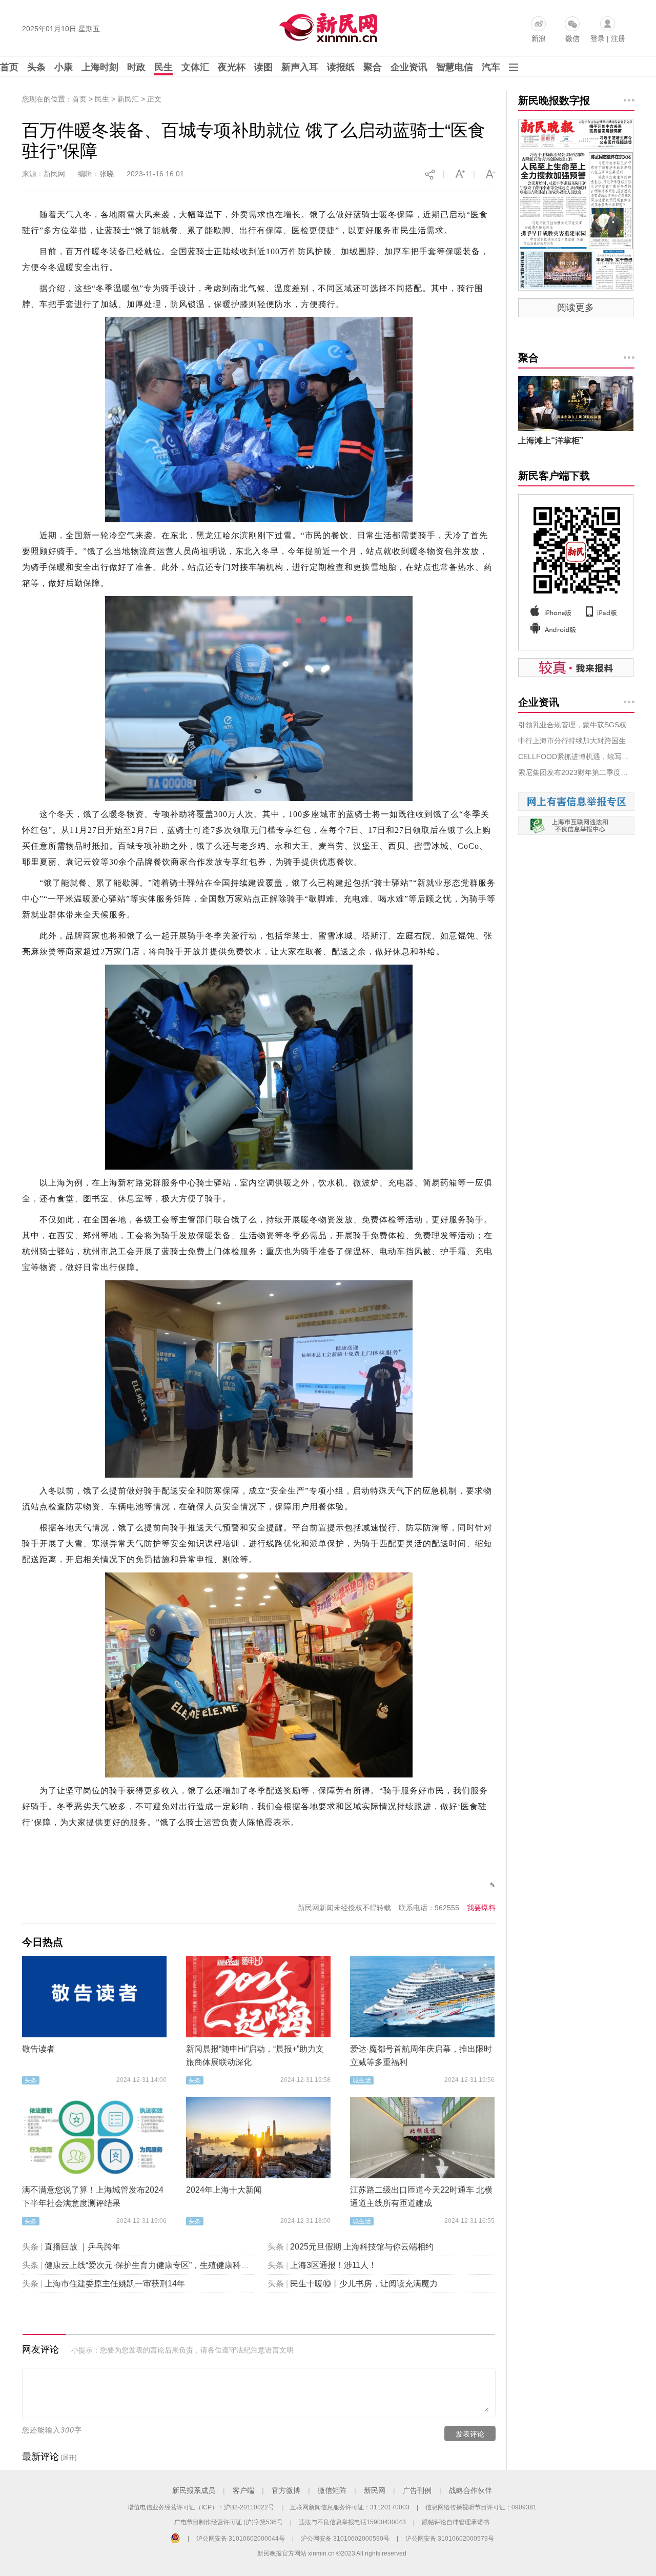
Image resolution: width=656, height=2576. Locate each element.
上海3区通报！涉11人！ (333, 2265)
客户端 (243, 2490)
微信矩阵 (332, 2490)
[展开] (69, 2458)
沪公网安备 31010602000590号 (345, 2539)
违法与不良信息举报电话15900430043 (352, 2522)
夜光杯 (232, 67)
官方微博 (286, 2490)
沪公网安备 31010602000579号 (450, 2539)
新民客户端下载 (554, 476)
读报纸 (341, 67)
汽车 (491, 67)
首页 (9, 67)
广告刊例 (417, 2490)
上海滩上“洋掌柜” (551, 441)
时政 (136, 67)
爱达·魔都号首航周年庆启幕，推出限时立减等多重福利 (421, 2056)
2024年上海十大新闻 (224, 2190)
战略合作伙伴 (470, 2490)
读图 (263, 67)
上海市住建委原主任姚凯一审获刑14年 (115, 2284)
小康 (64, 67)
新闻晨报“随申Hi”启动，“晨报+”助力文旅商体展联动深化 (255, 2056)
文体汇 (195, 67)
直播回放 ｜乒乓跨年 (83, 2247)
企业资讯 (409, 67)
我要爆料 (481, 1908)
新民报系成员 (194, 2490)
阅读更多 (576, 308)
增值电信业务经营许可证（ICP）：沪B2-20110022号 (201, 2507)
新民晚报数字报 (554, 100)
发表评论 (470, 2434)
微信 (572, 38)
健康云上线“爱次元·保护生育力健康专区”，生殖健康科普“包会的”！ (166, 2265)
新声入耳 (300, 67)
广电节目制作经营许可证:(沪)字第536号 (229, 2522)
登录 (598, 38)
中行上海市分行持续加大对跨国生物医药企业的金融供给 (576, 741)
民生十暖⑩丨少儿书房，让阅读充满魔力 (364, 2284)
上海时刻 (100, 67)
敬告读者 (38, 2049)
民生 (163, 67)
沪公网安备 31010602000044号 (241, 2539)
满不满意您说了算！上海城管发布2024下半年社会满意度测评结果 (93, 2196)
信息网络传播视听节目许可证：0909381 (481, 2507)
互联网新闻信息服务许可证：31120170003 (350, 2507)
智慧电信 (455, 67)
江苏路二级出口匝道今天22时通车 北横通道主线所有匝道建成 (421, 2196)
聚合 (373, 67)
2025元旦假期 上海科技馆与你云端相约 (362, 2247)
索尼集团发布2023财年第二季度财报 (576, 772)
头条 (36, 67)
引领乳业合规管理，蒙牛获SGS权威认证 (576, 725)
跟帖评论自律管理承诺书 (456, 2522)
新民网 (375, 2490)
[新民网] (326, 26)
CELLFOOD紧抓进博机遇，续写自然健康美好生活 (576, 757)
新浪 (539, 38)
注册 (618, 38)
